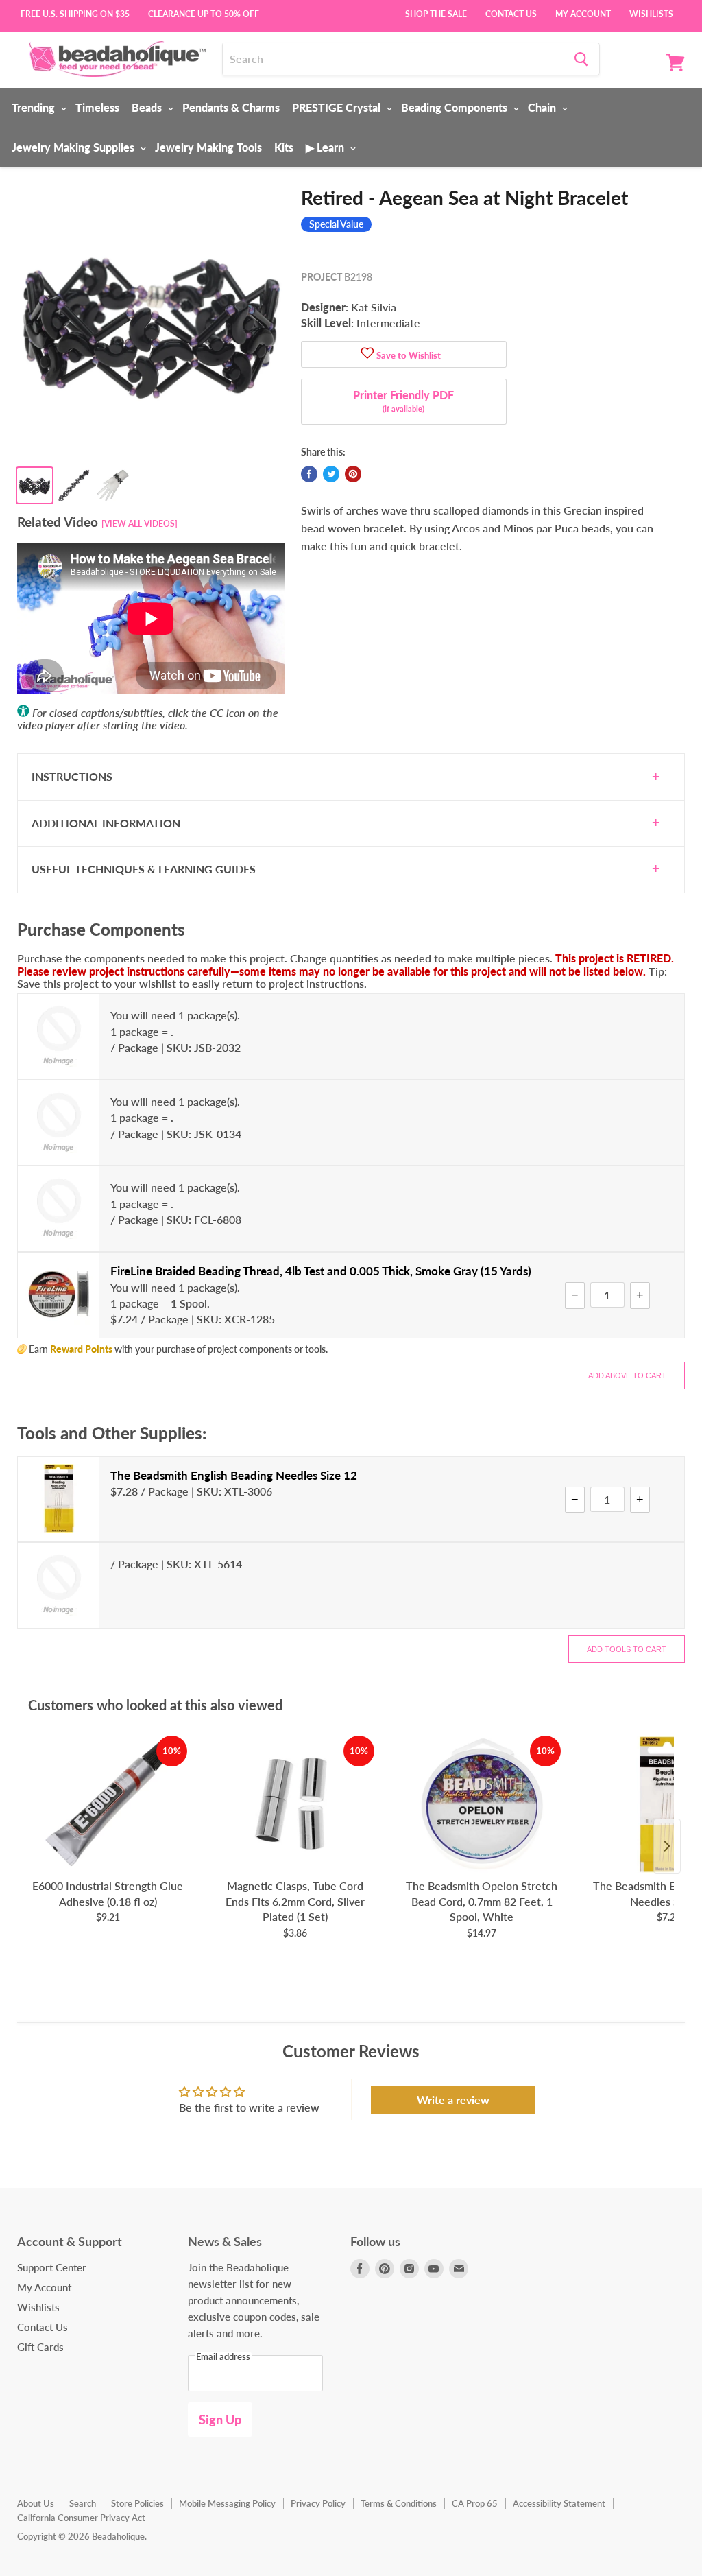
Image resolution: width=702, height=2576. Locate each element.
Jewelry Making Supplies (74, 147)
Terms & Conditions (399, 2503)
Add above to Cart (627, 1375)
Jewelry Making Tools (208, 147)
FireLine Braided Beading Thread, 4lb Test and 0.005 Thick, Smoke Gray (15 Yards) (321, 1271)
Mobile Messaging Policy (227, 2503)
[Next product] (667, 1846)
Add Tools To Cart (627, 1649)
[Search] (581, 59)
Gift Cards (40, 2347)
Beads (148, 107)
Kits (284, 147)
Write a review (453, 2100)
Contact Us (511, 13)
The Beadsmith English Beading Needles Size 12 (234, 1475)
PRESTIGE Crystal (338, 107)
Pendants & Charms (231, 107)
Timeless (97, 107)
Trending (35, 107)
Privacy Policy (318, 2503)
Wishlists (651, 13)
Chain (543, 107)
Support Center (52, 2267)
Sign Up (220, 2420)
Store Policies (137, 2503)
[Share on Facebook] (309, 474)
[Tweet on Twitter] (331, 474)
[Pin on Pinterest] (353, 474)
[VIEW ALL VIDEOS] (140, 524)
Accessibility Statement (559, 2503)
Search (83, 2503)
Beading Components (456, 107)
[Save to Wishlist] (367, 354)
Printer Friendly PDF (403, 401)
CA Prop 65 (475, 2503)
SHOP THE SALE (436, 13)
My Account (583, 13)
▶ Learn (326, 147)
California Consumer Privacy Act (81, 2518)
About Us (36, 2503)
